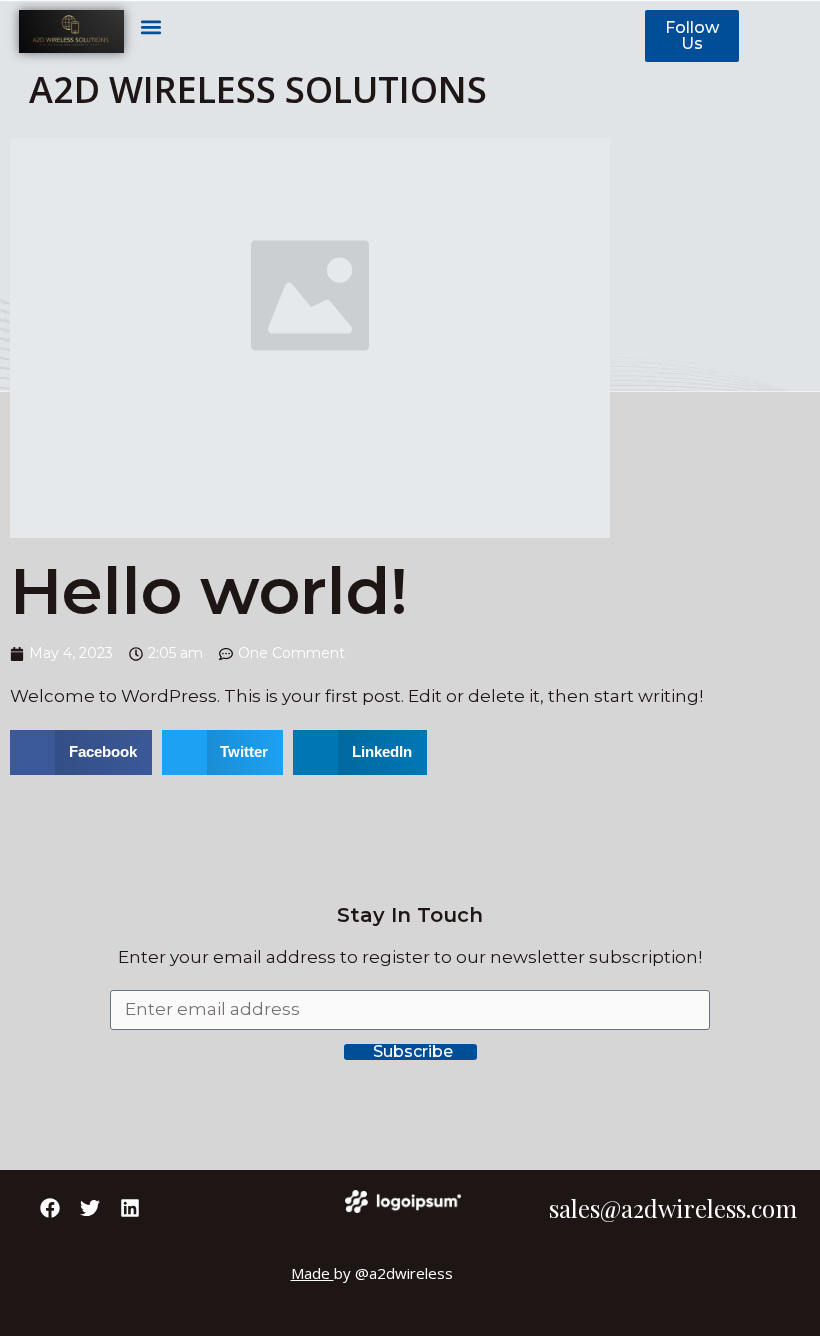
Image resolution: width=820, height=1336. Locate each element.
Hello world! (209, 590)
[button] (150, 26)
